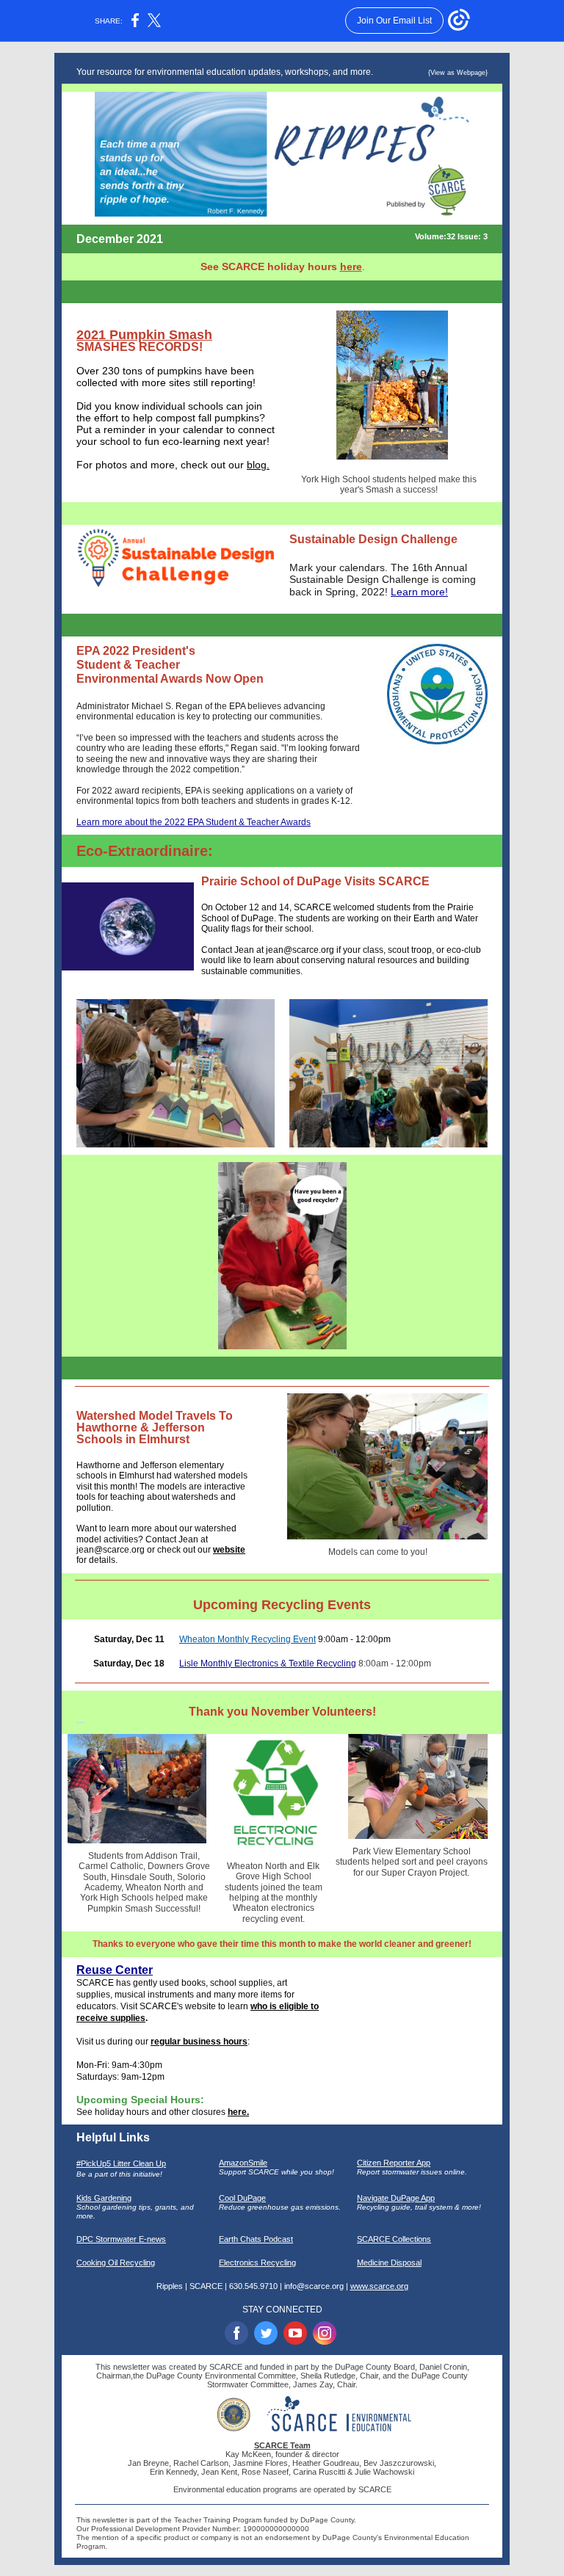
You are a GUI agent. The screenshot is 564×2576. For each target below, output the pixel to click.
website (229, 1550)
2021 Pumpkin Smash (144, 335)
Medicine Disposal (389, 2263)
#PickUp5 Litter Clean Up (121, 2163)
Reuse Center (115, 1970)
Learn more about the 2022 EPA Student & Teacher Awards (194, 822)
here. (238, 2112)
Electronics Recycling (257, 2263)
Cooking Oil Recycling (116, 2263)
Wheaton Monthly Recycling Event (247, 1639)
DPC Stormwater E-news (121, 2239)
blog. (258, 465)
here (351, 266)
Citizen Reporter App (394, 2163)
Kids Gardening (104, 2198)
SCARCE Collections (394, 2239)
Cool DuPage (242, 2198)
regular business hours (199, 2042)
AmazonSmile (243, 2163)
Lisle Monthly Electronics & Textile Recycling (268, 1663)
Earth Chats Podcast (256, 2239)
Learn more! (419, 592)
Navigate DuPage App (396, 2198)
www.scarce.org (379, 2286)
